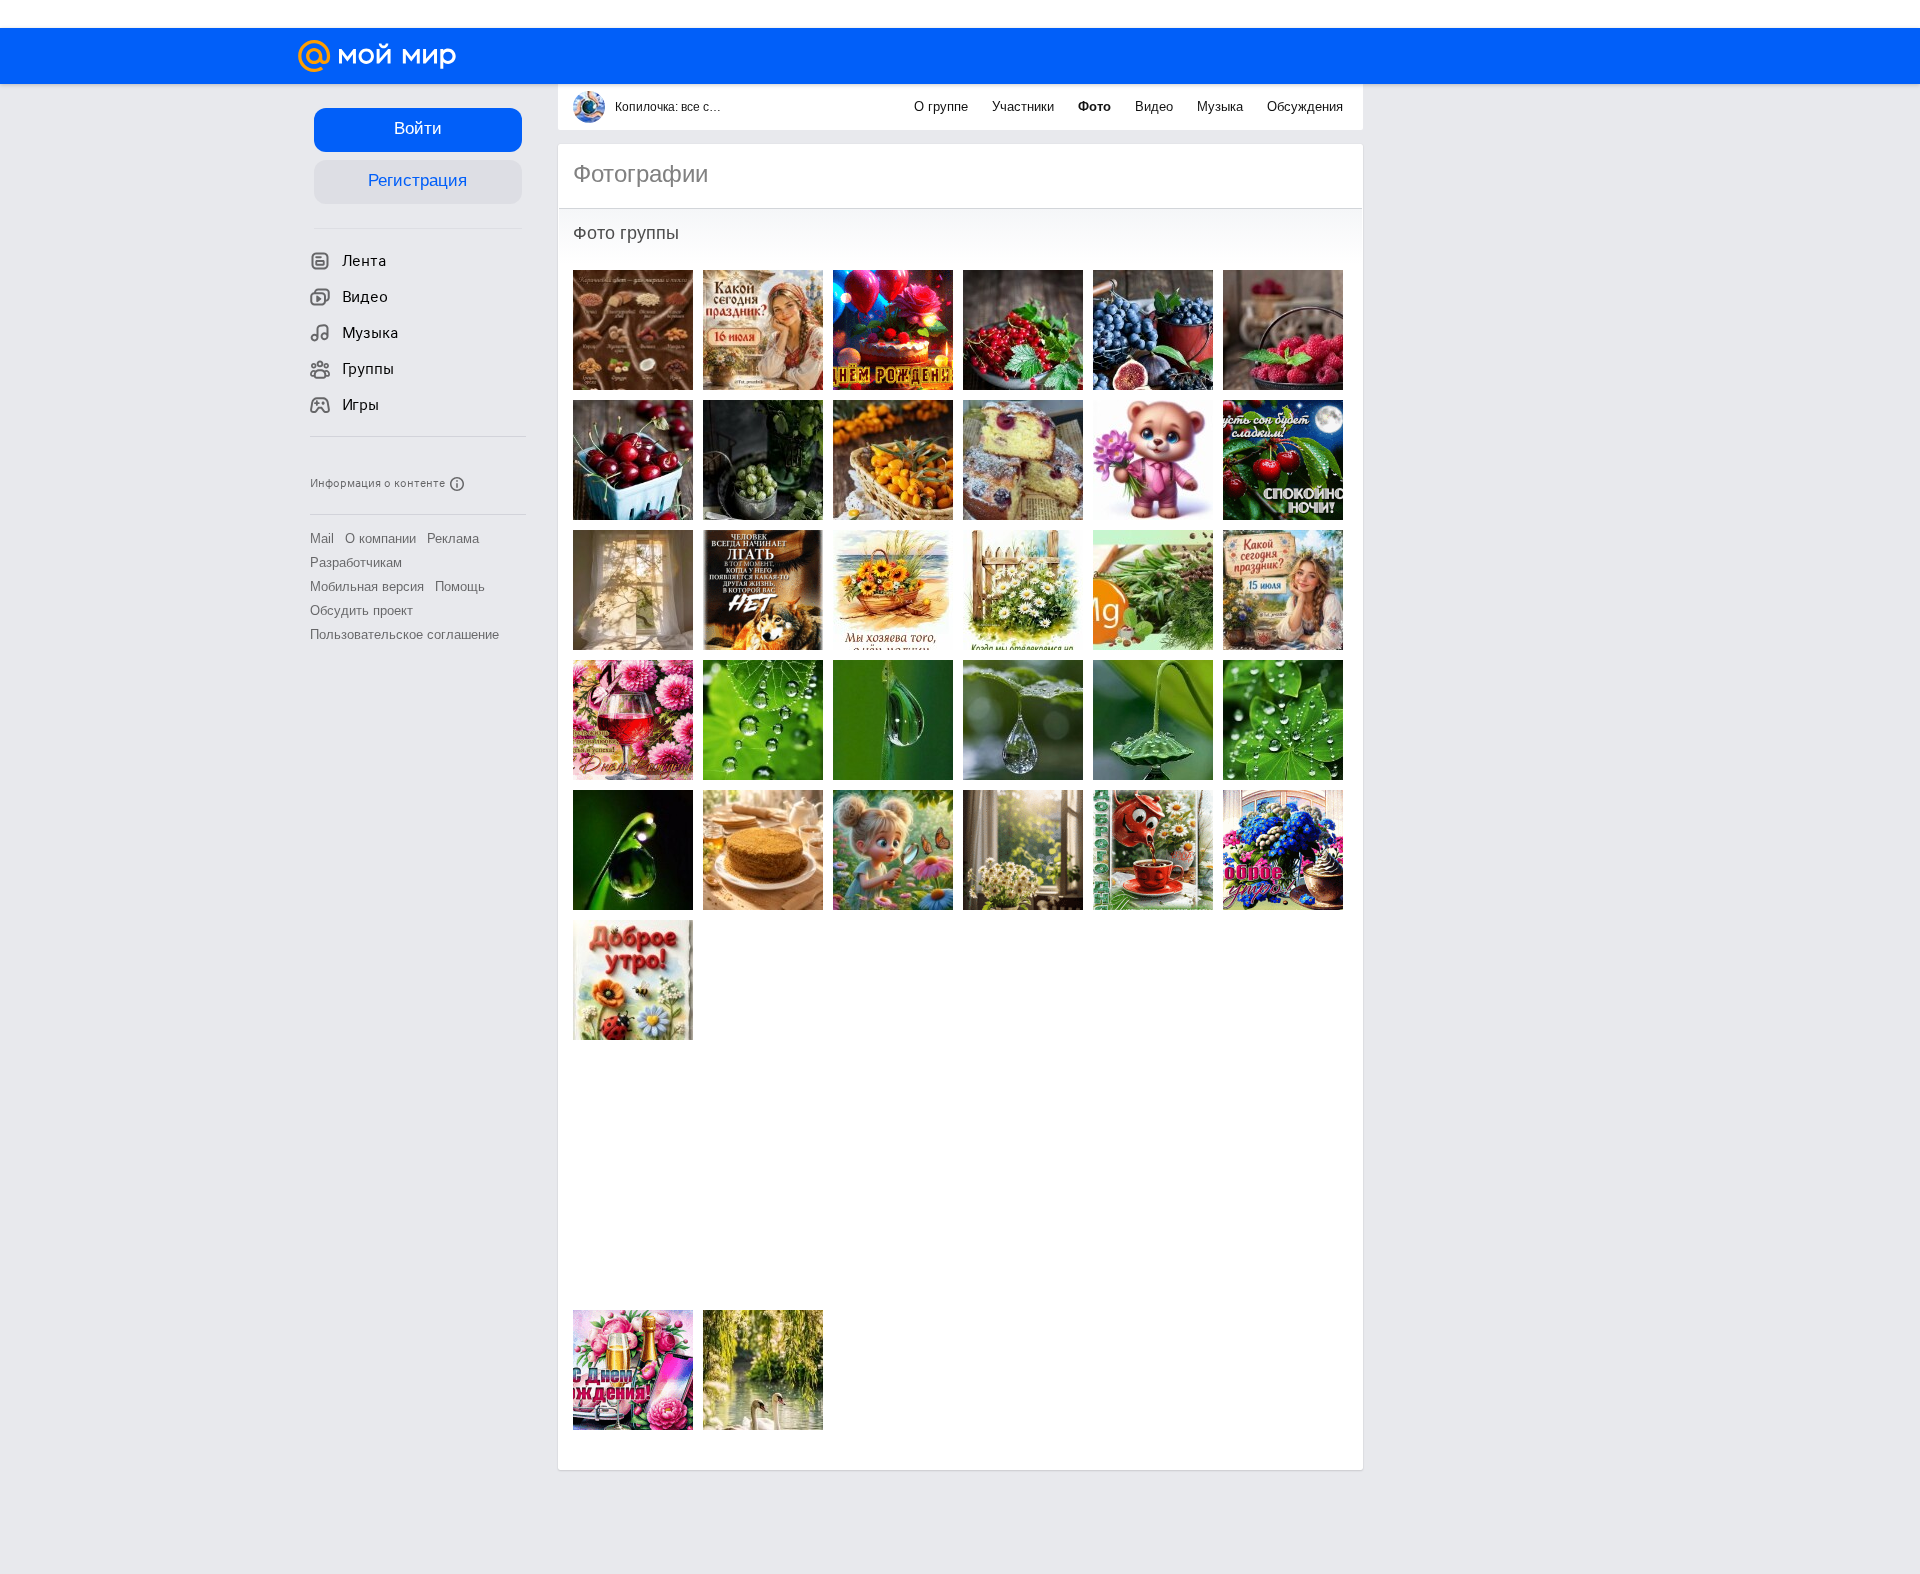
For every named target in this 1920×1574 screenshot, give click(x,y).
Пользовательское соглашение (404, 634)
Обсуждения (1305, 106)
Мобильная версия (367, 586)
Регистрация (417, 180)
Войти (418, 128)
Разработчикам (356, 562)
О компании (380, 538)
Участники (1025, 106)
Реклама (453, 538)
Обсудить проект (361, 610)
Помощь (460, 586)
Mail (322, 538)
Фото (1096, 106)
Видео (1156, 106)
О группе (943, 106)
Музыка (1222, 106)
